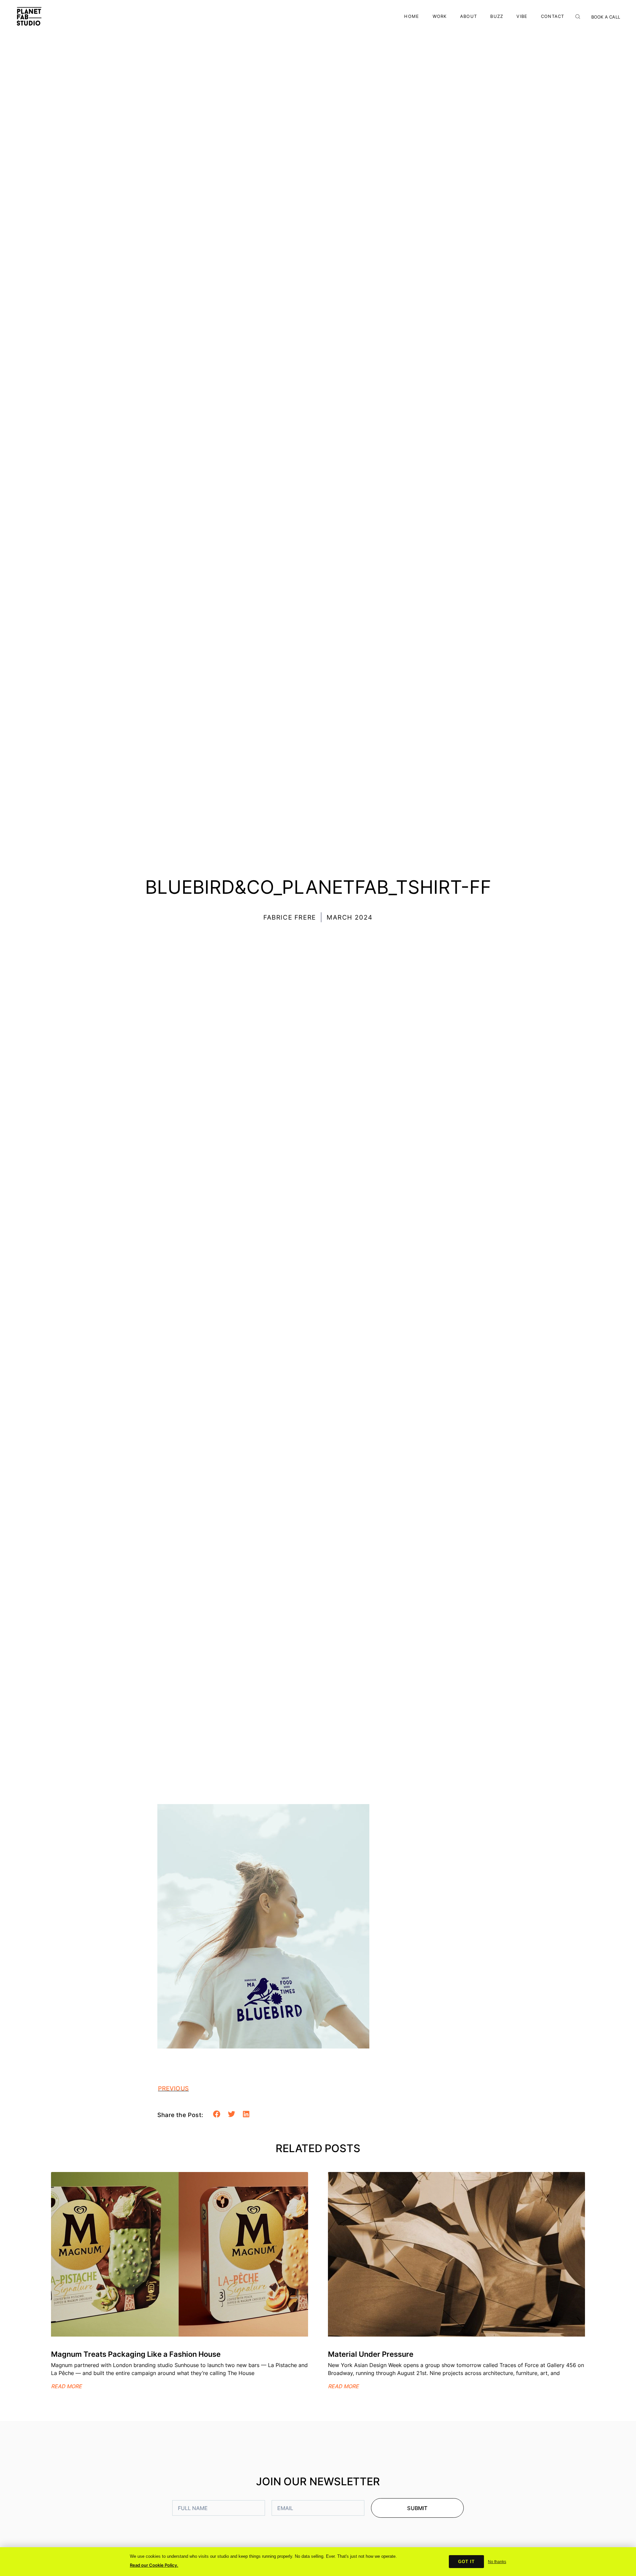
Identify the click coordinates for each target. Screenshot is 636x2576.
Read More (66, 2386)
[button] (217, 2114)
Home (412, 16)
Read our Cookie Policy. (154, 2565)
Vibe (522, 16)
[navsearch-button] (578, 15)
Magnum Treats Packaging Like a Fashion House (136, 2354)
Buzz (497, 16)
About (469, 16)
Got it (466, 2562)
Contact (553, 16)
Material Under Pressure (371, 2354)
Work (440, 16)
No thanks (497, 2562)
